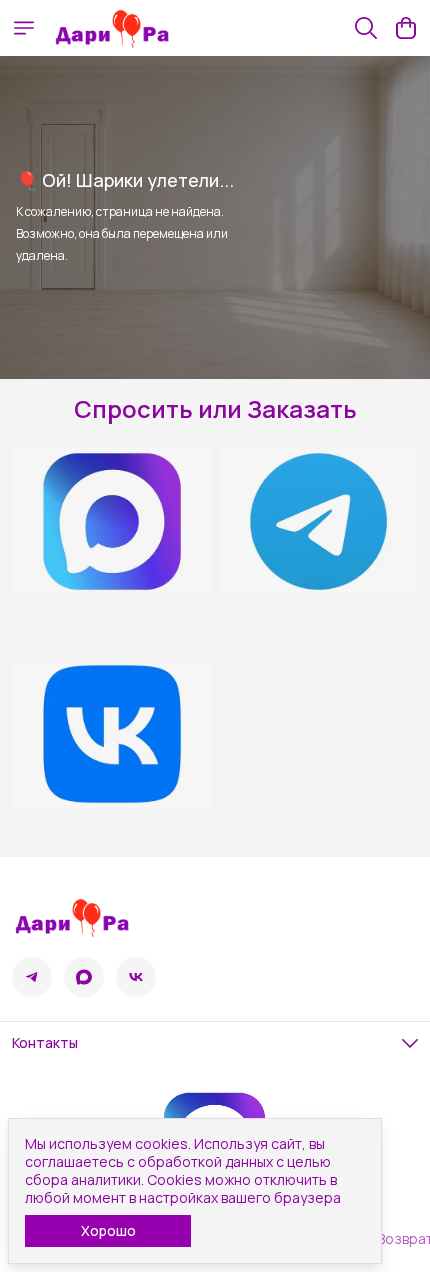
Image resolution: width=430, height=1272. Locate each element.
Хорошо (108, 1230)
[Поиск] (366, 28)
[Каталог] (24, 28)
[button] (32, 977)
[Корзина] (406, 28)
